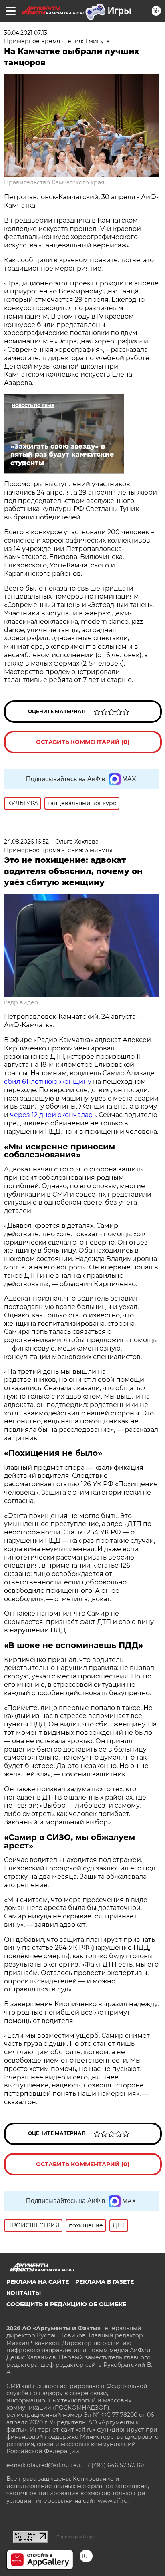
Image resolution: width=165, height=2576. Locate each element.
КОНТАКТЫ (24, 2293)
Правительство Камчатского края (54, 182)
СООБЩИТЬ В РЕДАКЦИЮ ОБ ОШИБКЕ (66, 2304)
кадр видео (21, 1002)
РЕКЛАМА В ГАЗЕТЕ (105, 2282)
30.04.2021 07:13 (26, 33)
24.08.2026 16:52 (26, 842)
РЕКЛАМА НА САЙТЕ (38, 2282)
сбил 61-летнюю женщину (48, 1082)
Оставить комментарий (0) (83, 742)
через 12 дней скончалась (53, 1115)
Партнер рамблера (75, 2537)
